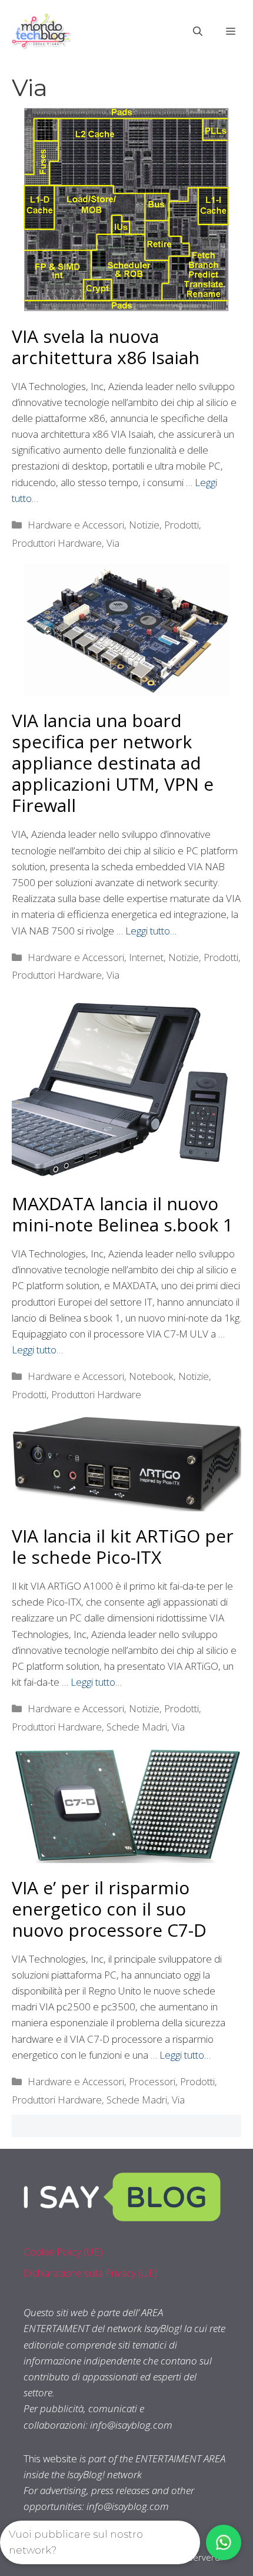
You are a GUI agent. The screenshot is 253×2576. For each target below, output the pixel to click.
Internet (146, 957)
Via (113, 543)
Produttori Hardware (57, 543)
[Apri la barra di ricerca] (198, 31)
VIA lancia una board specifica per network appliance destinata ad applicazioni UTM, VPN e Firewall (113, 763)
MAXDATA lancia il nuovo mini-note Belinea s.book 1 (122, 1214)
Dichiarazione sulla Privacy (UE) (90, 2273)
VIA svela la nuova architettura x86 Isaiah (106, 347)
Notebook (151, 1376)
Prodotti (182, 525)
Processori (152, 2081)
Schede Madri (137, 1727)
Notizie (144, 525)
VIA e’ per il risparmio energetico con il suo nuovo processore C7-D (109, 1909)
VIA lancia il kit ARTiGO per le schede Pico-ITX (123, 1546)
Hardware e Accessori (76, 525)
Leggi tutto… (151, 931)
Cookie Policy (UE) (63, 2252)
